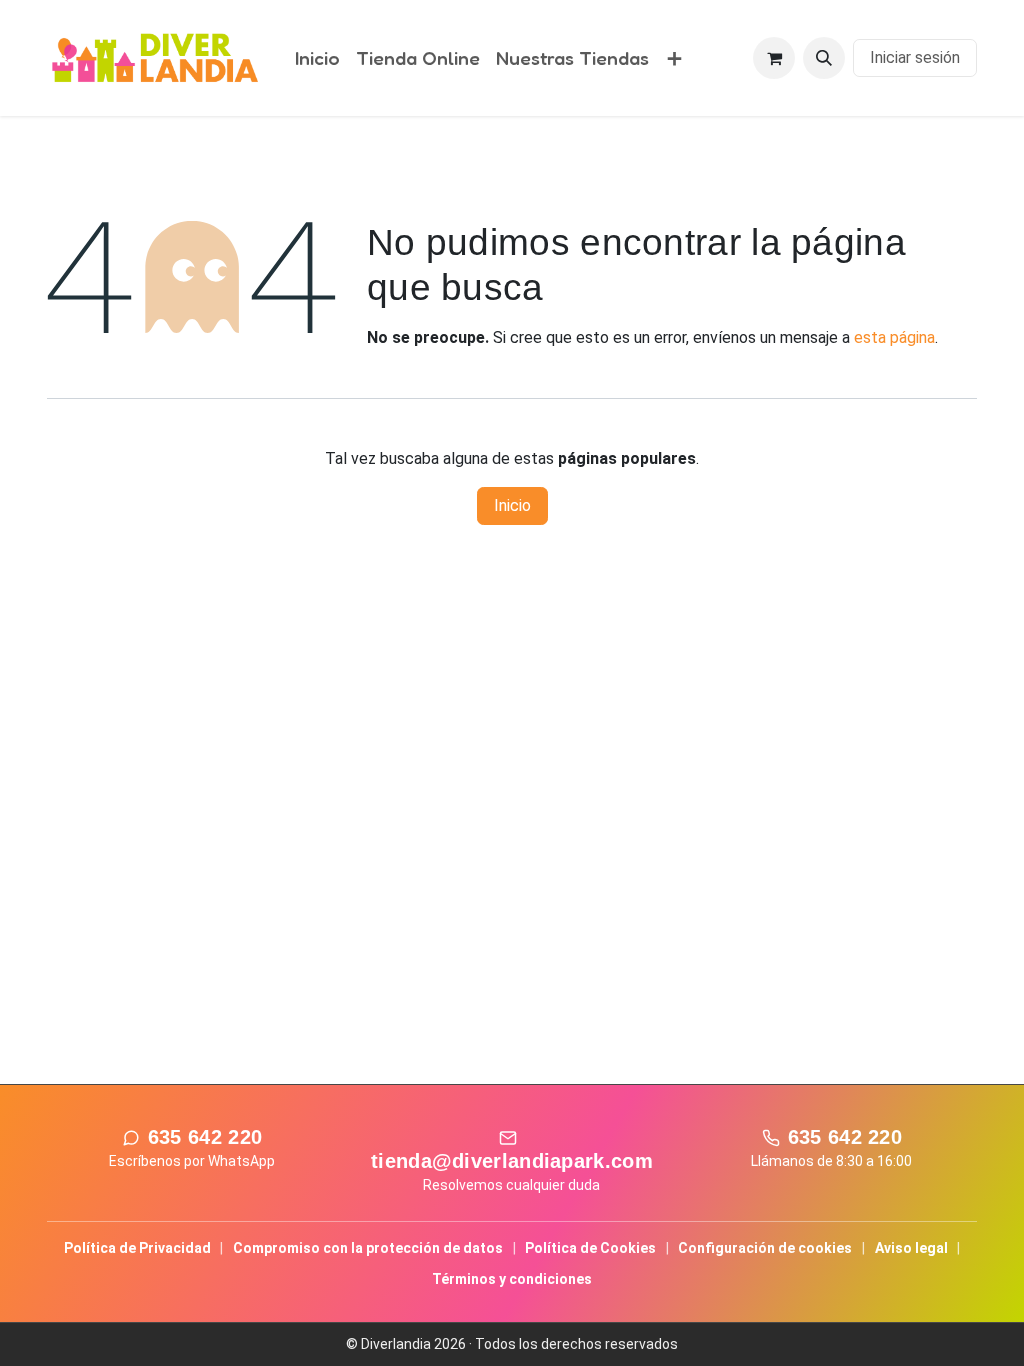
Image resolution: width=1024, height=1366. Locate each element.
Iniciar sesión (915, 57)
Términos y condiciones (512, 1279)
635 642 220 (205, 1137)
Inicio (512, 505)
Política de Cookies (590, 1248)
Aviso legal (911, 1248)
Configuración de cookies (765, 1248)
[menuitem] (317, 58)
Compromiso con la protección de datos (368, 1248)
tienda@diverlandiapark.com (512, 1161)
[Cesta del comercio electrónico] (774, 58)
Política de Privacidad (137, 1248)
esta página (894, 337)
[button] (824, 58)
